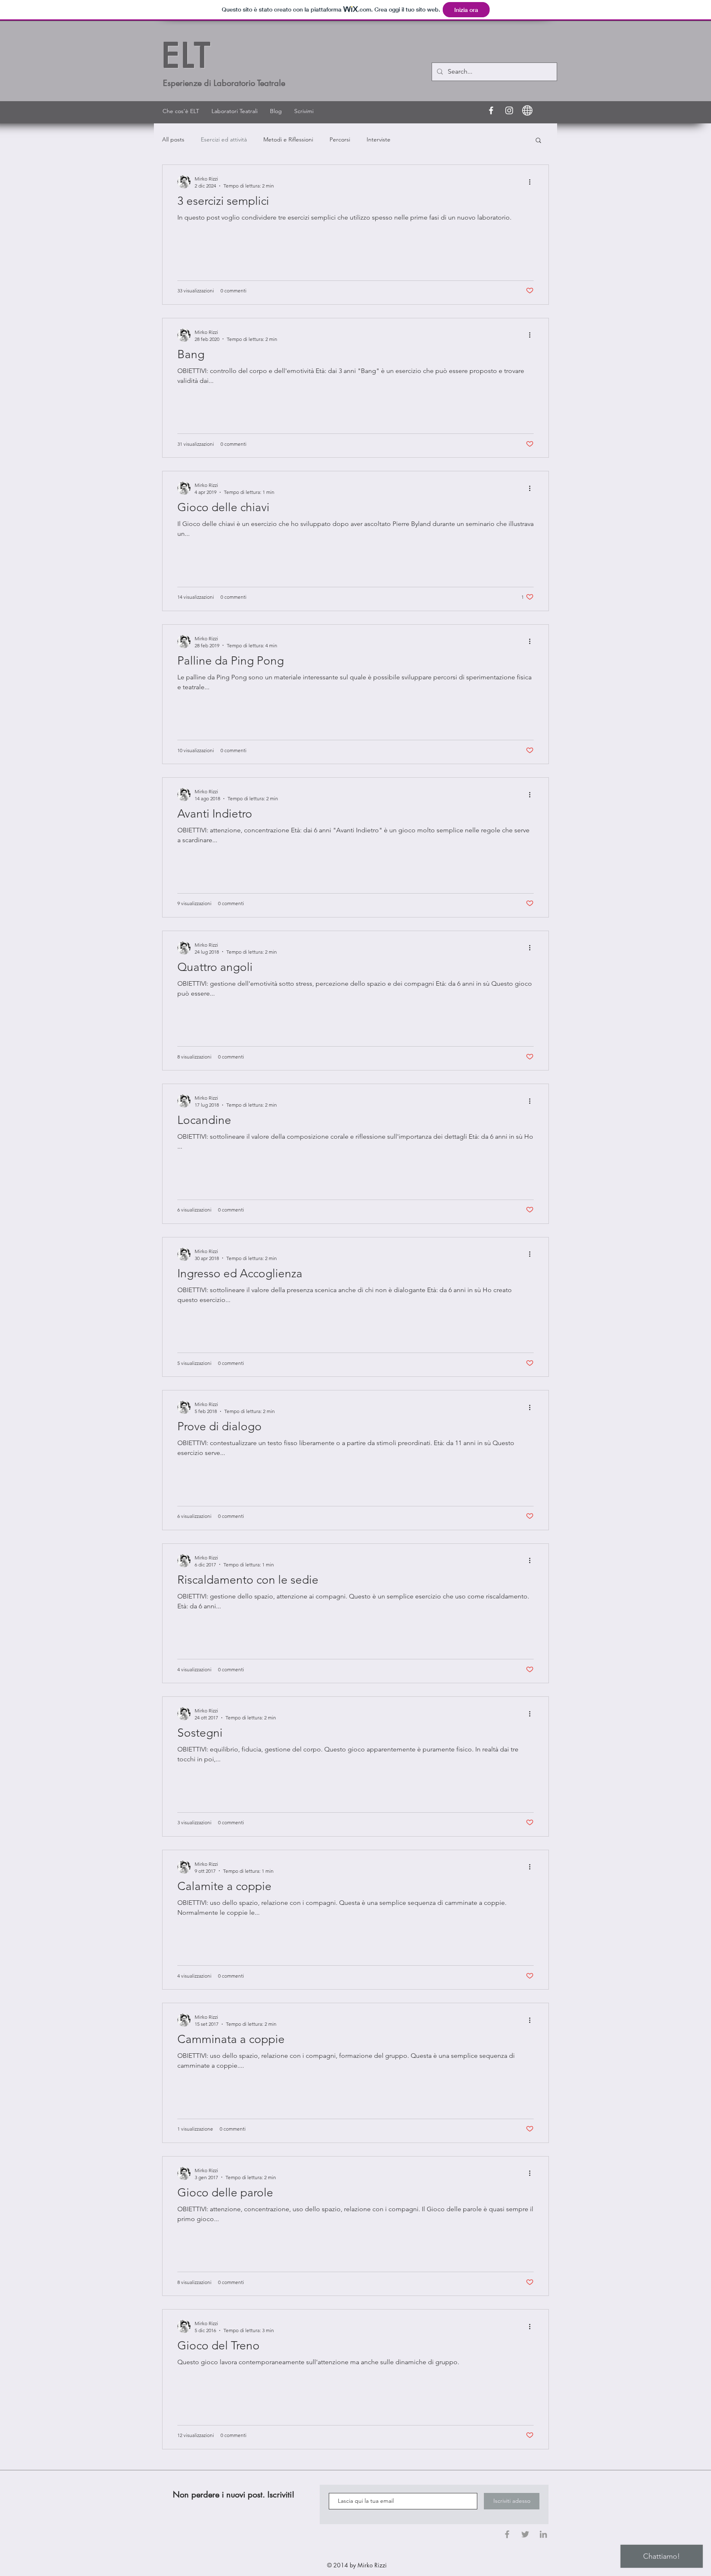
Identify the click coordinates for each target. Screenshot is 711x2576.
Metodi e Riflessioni (288, 139)
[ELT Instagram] (509, 110)
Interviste (379, 139)
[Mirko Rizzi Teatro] (527, 110)
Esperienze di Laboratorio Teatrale (224, 83)
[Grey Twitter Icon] (525, 2534)
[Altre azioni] (532, 182)
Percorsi (340, 139)
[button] (538, 141)
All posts (173, 139)
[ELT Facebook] (491, 110)
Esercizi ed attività (224, 139)
